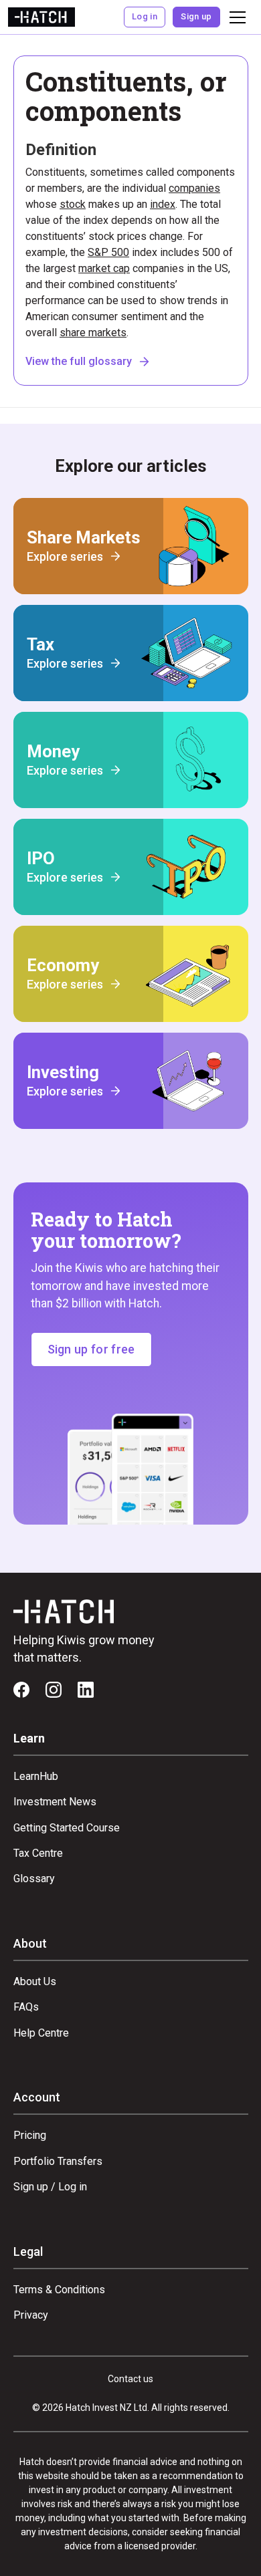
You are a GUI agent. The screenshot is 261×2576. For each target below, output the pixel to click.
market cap (104, 268)
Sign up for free (91, 1349)
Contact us (130, 2379)
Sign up (196, 16)
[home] (41, 17)
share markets (93, 333)
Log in (145, 16)
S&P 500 (108, 252)
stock (73, 204)
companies (194, 188)
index (163, 204)
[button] (235, 17)
